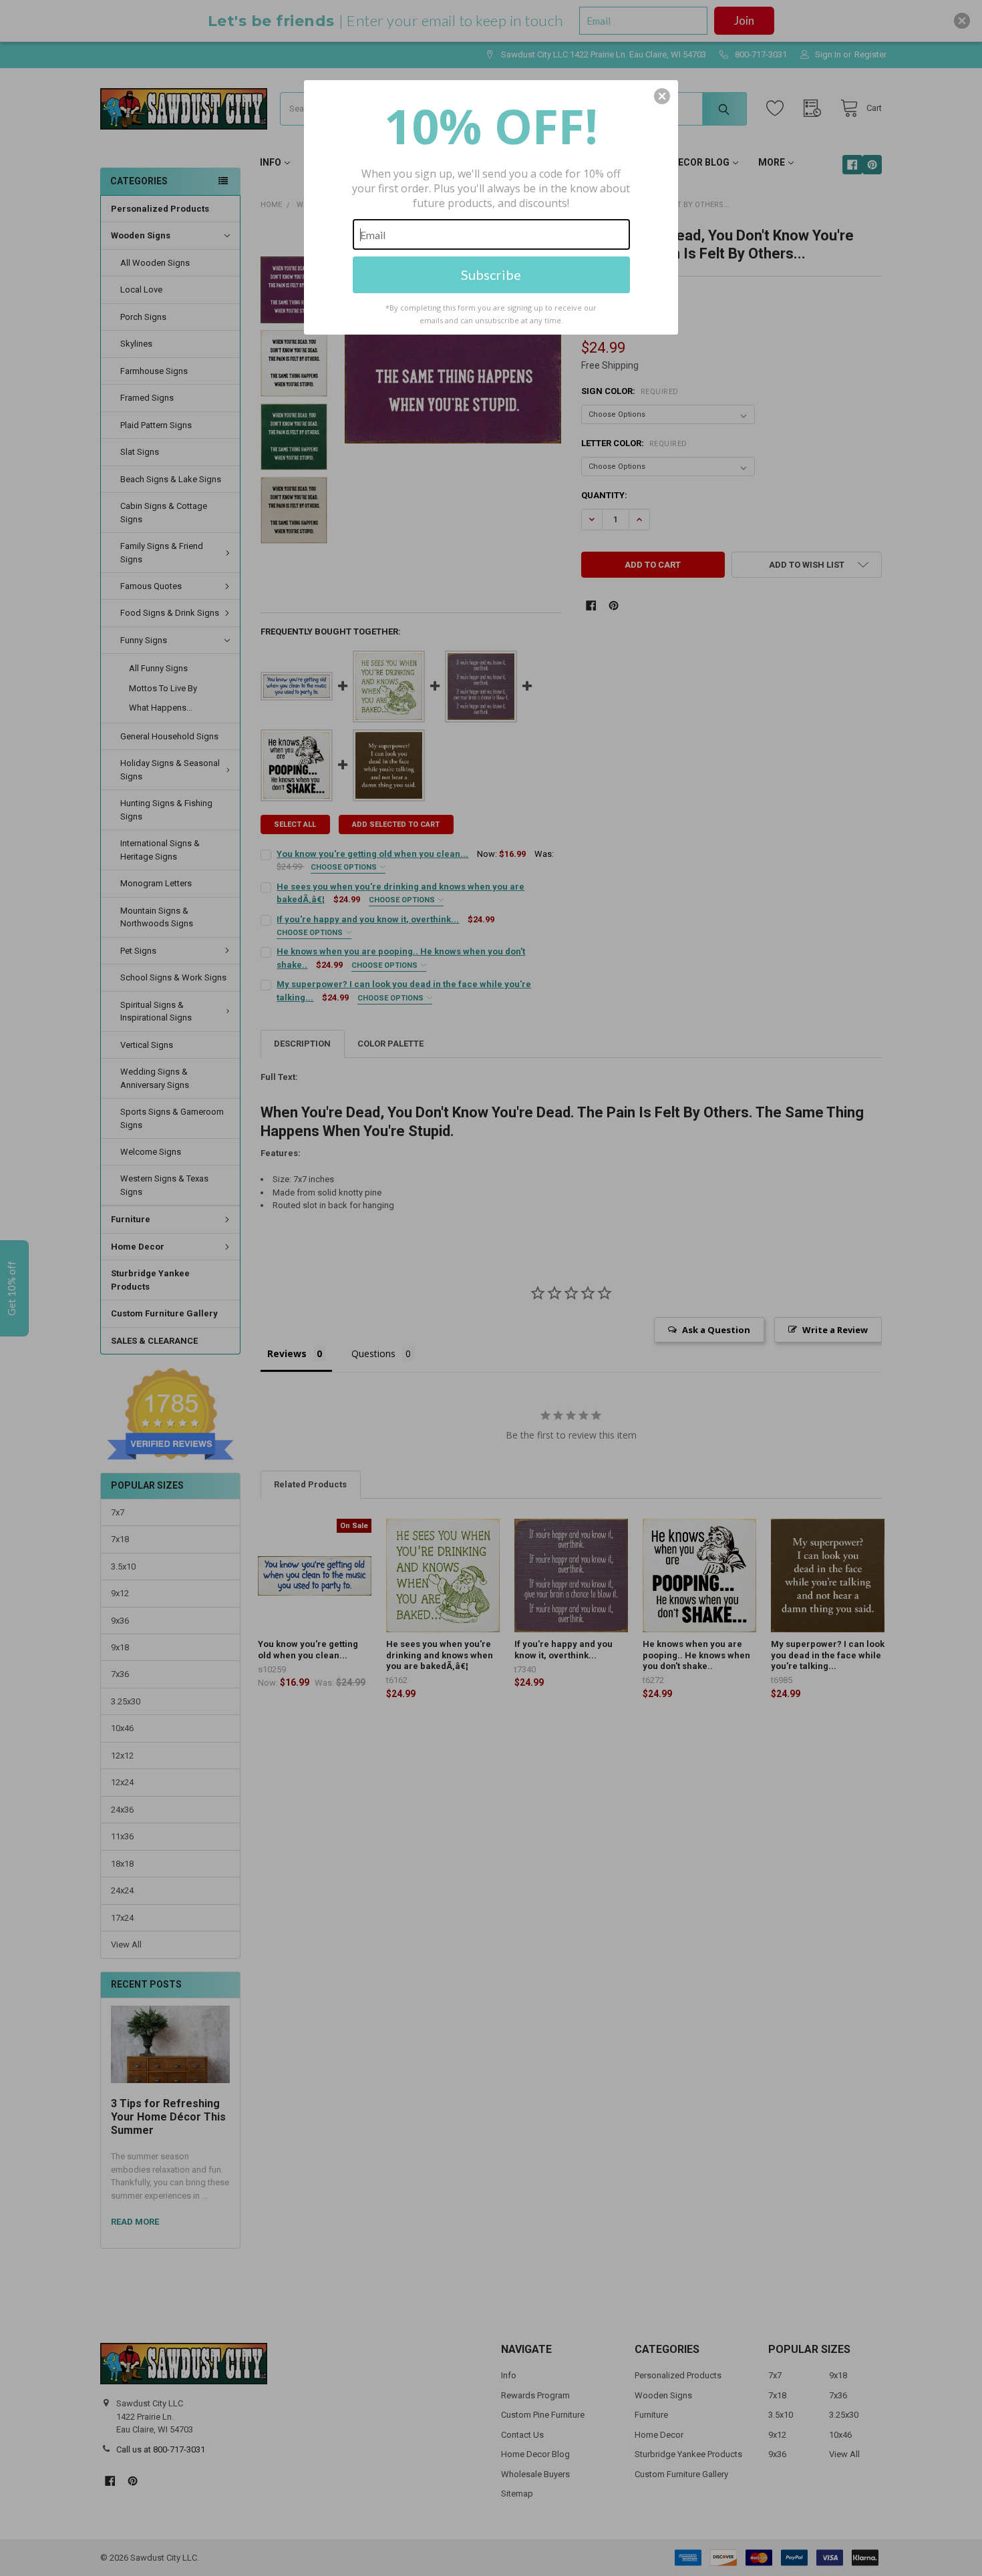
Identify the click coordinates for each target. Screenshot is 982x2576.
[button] (662, 96)
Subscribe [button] (491, 274)
